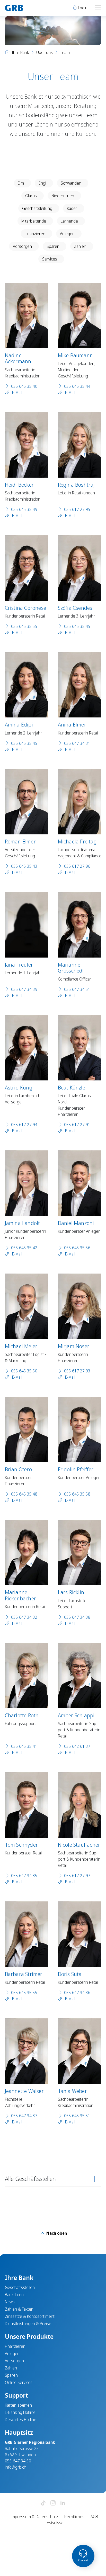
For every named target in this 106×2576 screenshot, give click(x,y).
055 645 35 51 (77, 2116)
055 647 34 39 (24, 989)
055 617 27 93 (77, 1371)
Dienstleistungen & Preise (28, 2324)
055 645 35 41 (24, 1746)
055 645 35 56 (77, 1248)
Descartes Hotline (21, 2420)
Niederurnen (63, 196)
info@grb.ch (16, 2467)
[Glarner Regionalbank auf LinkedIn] (63, 2503)
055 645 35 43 (24, 866)
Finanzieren (35, 234)
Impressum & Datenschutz (34, 2517)
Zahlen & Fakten (19, 2309)
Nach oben (56, 2233)
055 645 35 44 (77, 386)
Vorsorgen (22, 246)
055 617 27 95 (77, 509)
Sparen (53, 246)
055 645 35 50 (24, 1371)
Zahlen (80, 246)
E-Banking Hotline (20, 2412)
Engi (42, 183)
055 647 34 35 (24, 1876)
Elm (21, 183)
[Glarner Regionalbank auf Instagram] (53, 2503)
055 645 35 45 (77, 626)
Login (82, 8)
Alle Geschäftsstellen (30, 2179)
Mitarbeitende (34, 221)
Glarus (31, 196)
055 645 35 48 (24, 1494)
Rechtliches (74, 2517)
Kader (72, 208)
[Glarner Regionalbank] (27, 8)
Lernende (69, 221)
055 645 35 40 (24, 386)
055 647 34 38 (77, 1617)
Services (50, 259)
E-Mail (17, 392)
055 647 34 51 (77, 989)
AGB (94, 2517)
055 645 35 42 (24, 1248)
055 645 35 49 (24, 509)
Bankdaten (14, 2295)
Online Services (19, 2382)
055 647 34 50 (18, 2461)
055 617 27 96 (77, 866)
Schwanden (71, 183)
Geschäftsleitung (37, 208)
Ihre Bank (20, 52)
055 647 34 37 (24, 2116)
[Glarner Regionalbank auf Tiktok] (43, 2503)
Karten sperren (18, 2405)
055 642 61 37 (77, 1746)
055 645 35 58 (77, 1494)
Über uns (45, 52)
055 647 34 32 (24, 1617)
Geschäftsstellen (20, 2287)
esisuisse (55, 2523)
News (10, 2302)
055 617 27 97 (77, 1876)
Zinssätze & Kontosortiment (30, 2316)
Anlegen (67, 234)
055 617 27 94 (24, 1125)
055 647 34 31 (77, 743)
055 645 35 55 (24, 626)
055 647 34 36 (77, 1993)
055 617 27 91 (77, 1125)
